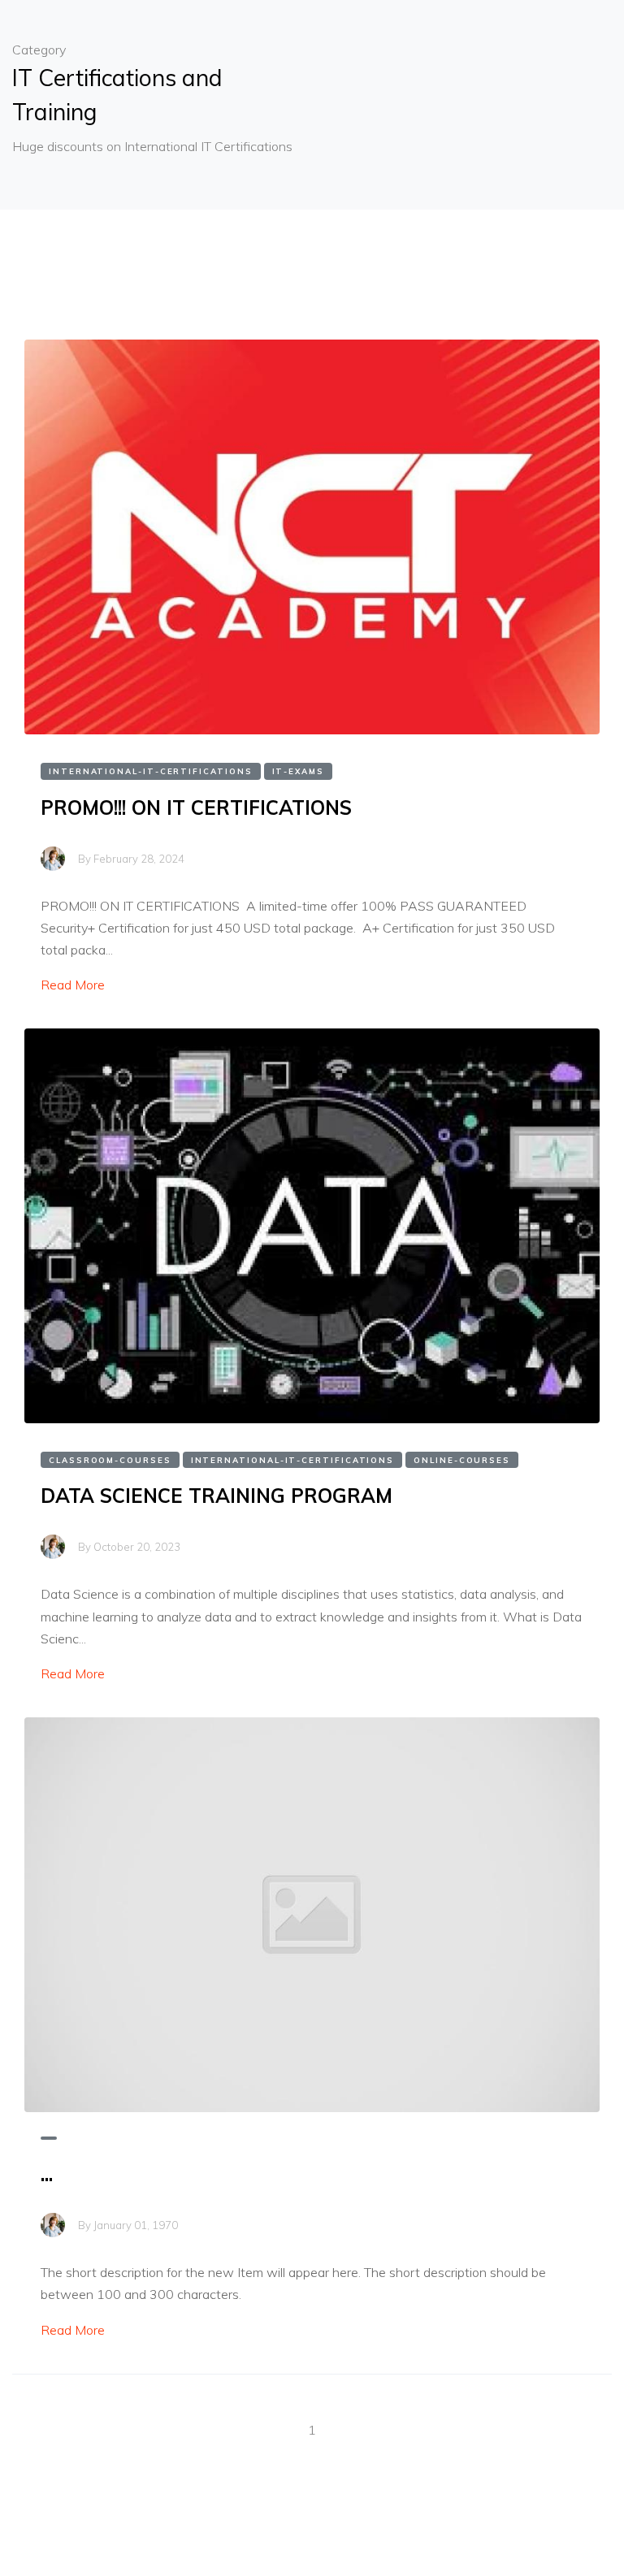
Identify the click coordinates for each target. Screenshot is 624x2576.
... (47, 2174)
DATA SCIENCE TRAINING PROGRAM (217, 1496)
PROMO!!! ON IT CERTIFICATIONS (196, 807)
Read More (73, 985)
